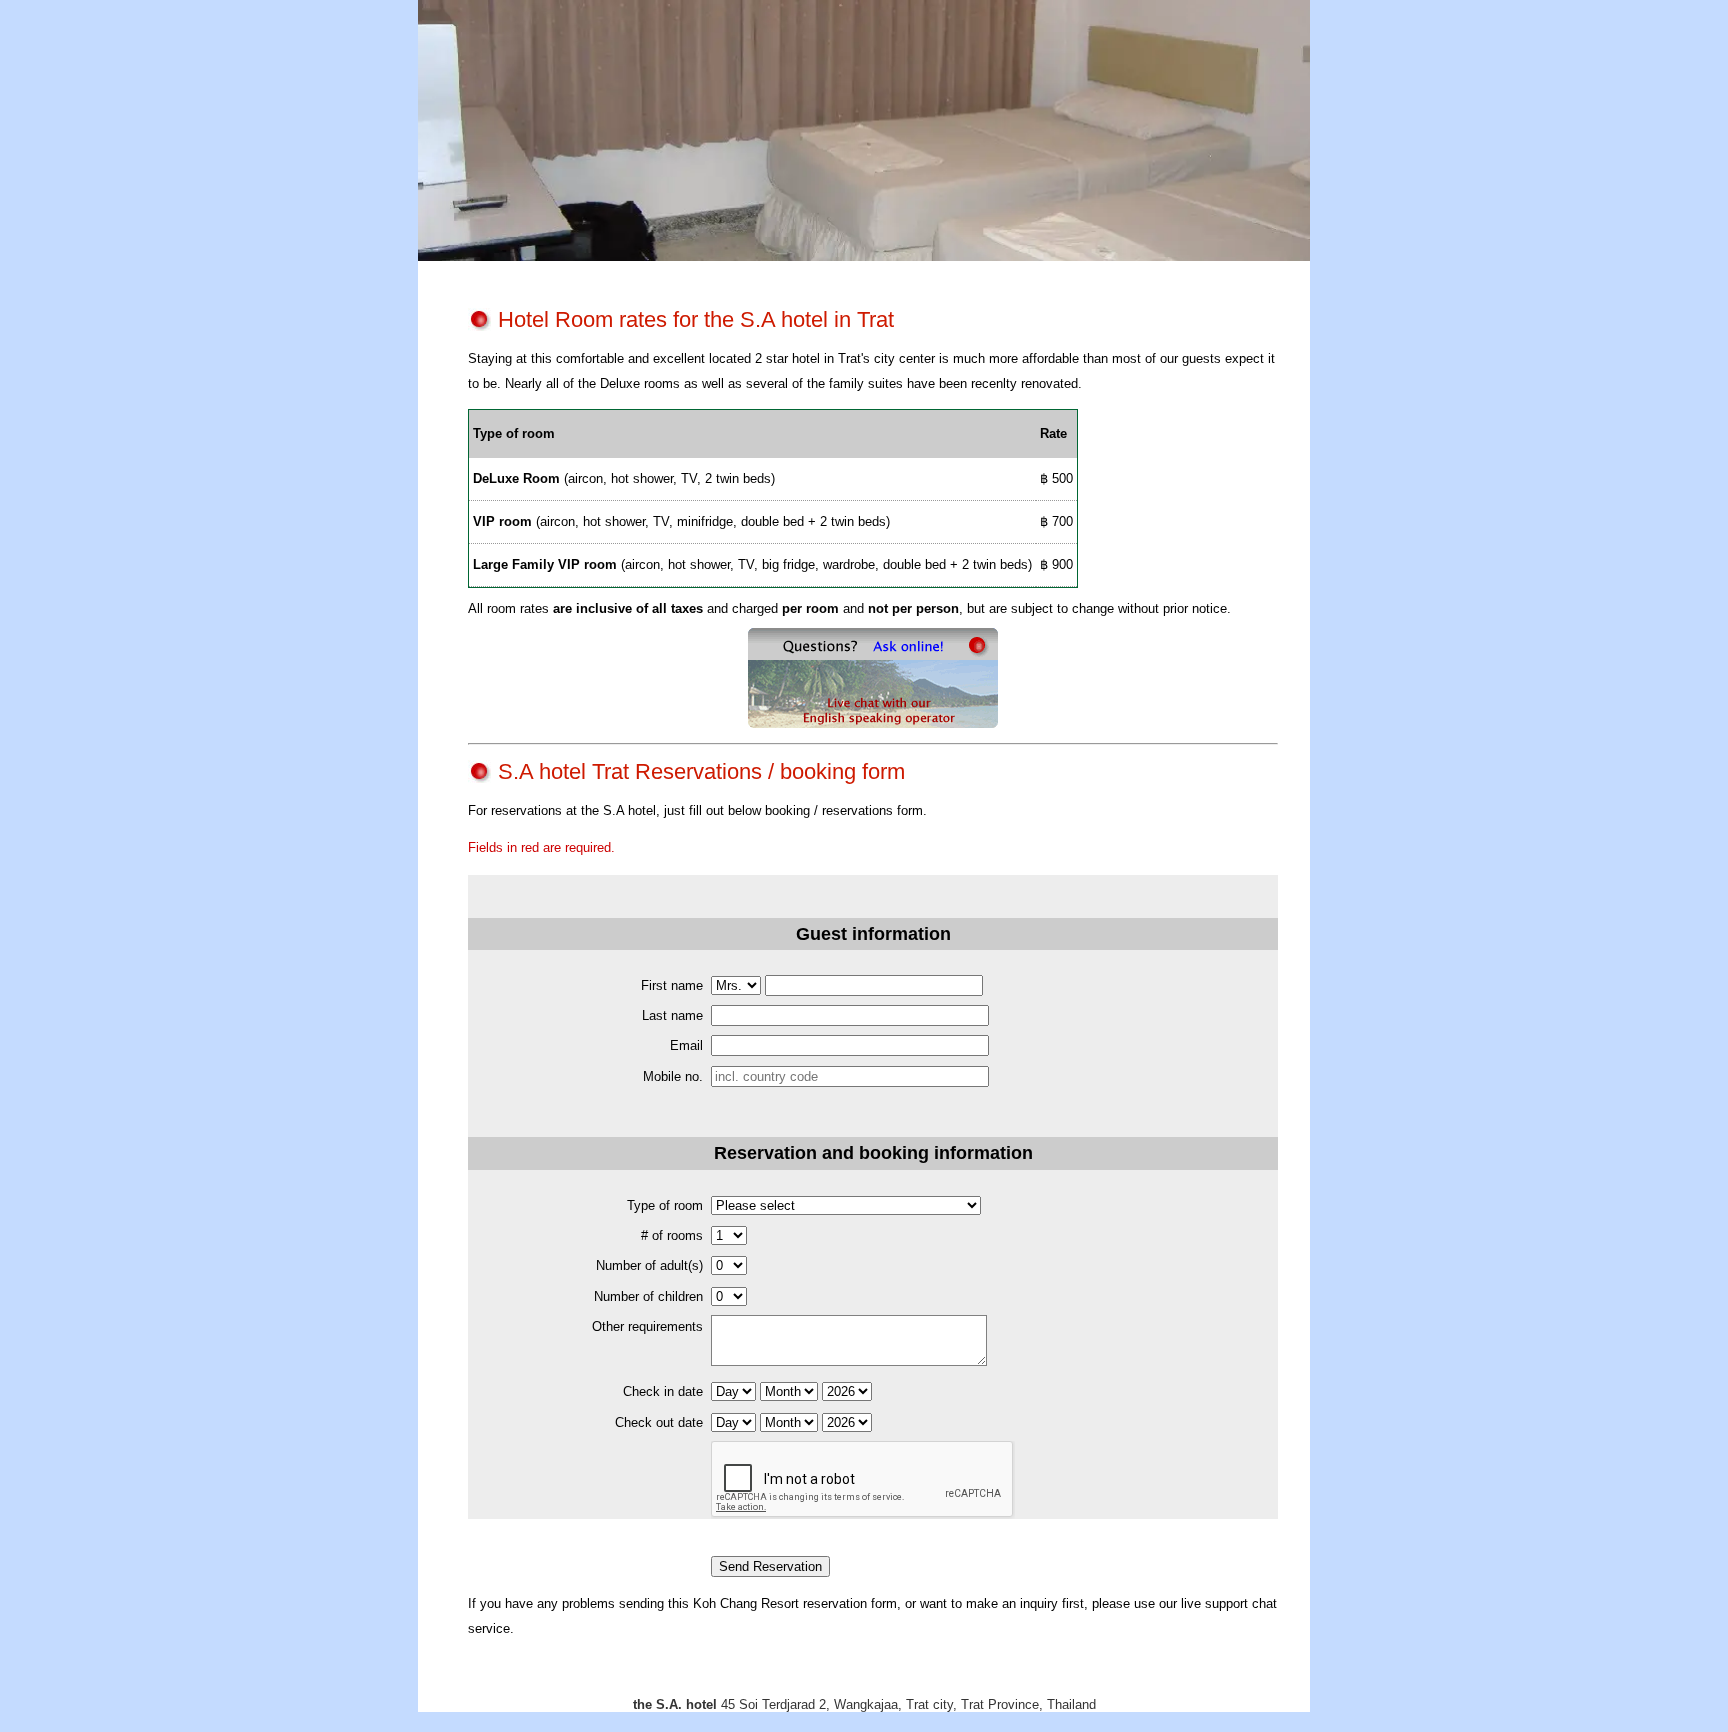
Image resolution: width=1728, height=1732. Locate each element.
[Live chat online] (873, 723)
